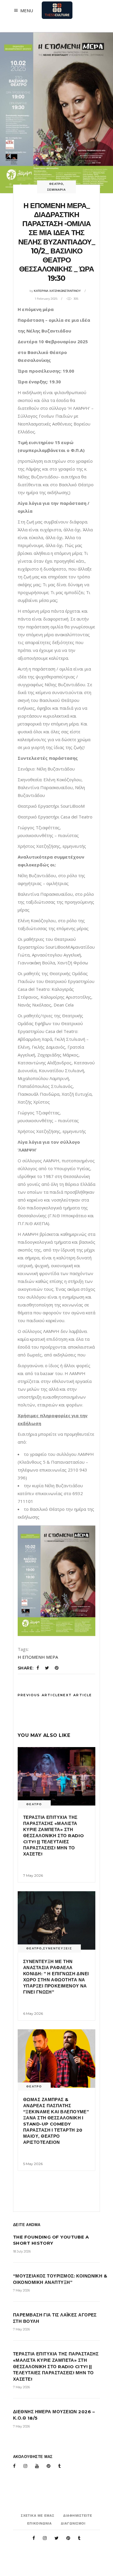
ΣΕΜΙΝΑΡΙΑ (57, 190)
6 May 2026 (33, 2013)
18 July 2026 (22, 2251)
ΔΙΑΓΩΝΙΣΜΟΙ (73, 2523)
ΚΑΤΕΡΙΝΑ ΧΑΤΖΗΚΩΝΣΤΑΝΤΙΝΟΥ (57, 291)
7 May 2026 (33, 1875)
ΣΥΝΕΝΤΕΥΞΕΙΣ (58, 1948)
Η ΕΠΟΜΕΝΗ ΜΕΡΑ (38, 1657)
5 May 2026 (33, 2164)
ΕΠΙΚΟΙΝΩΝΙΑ (40, 2523)
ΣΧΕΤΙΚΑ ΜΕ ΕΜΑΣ (38, 2516)
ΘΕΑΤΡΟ (56, 184)
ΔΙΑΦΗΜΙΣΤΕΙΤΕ (78, 2516)
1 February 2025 (46, 299)
